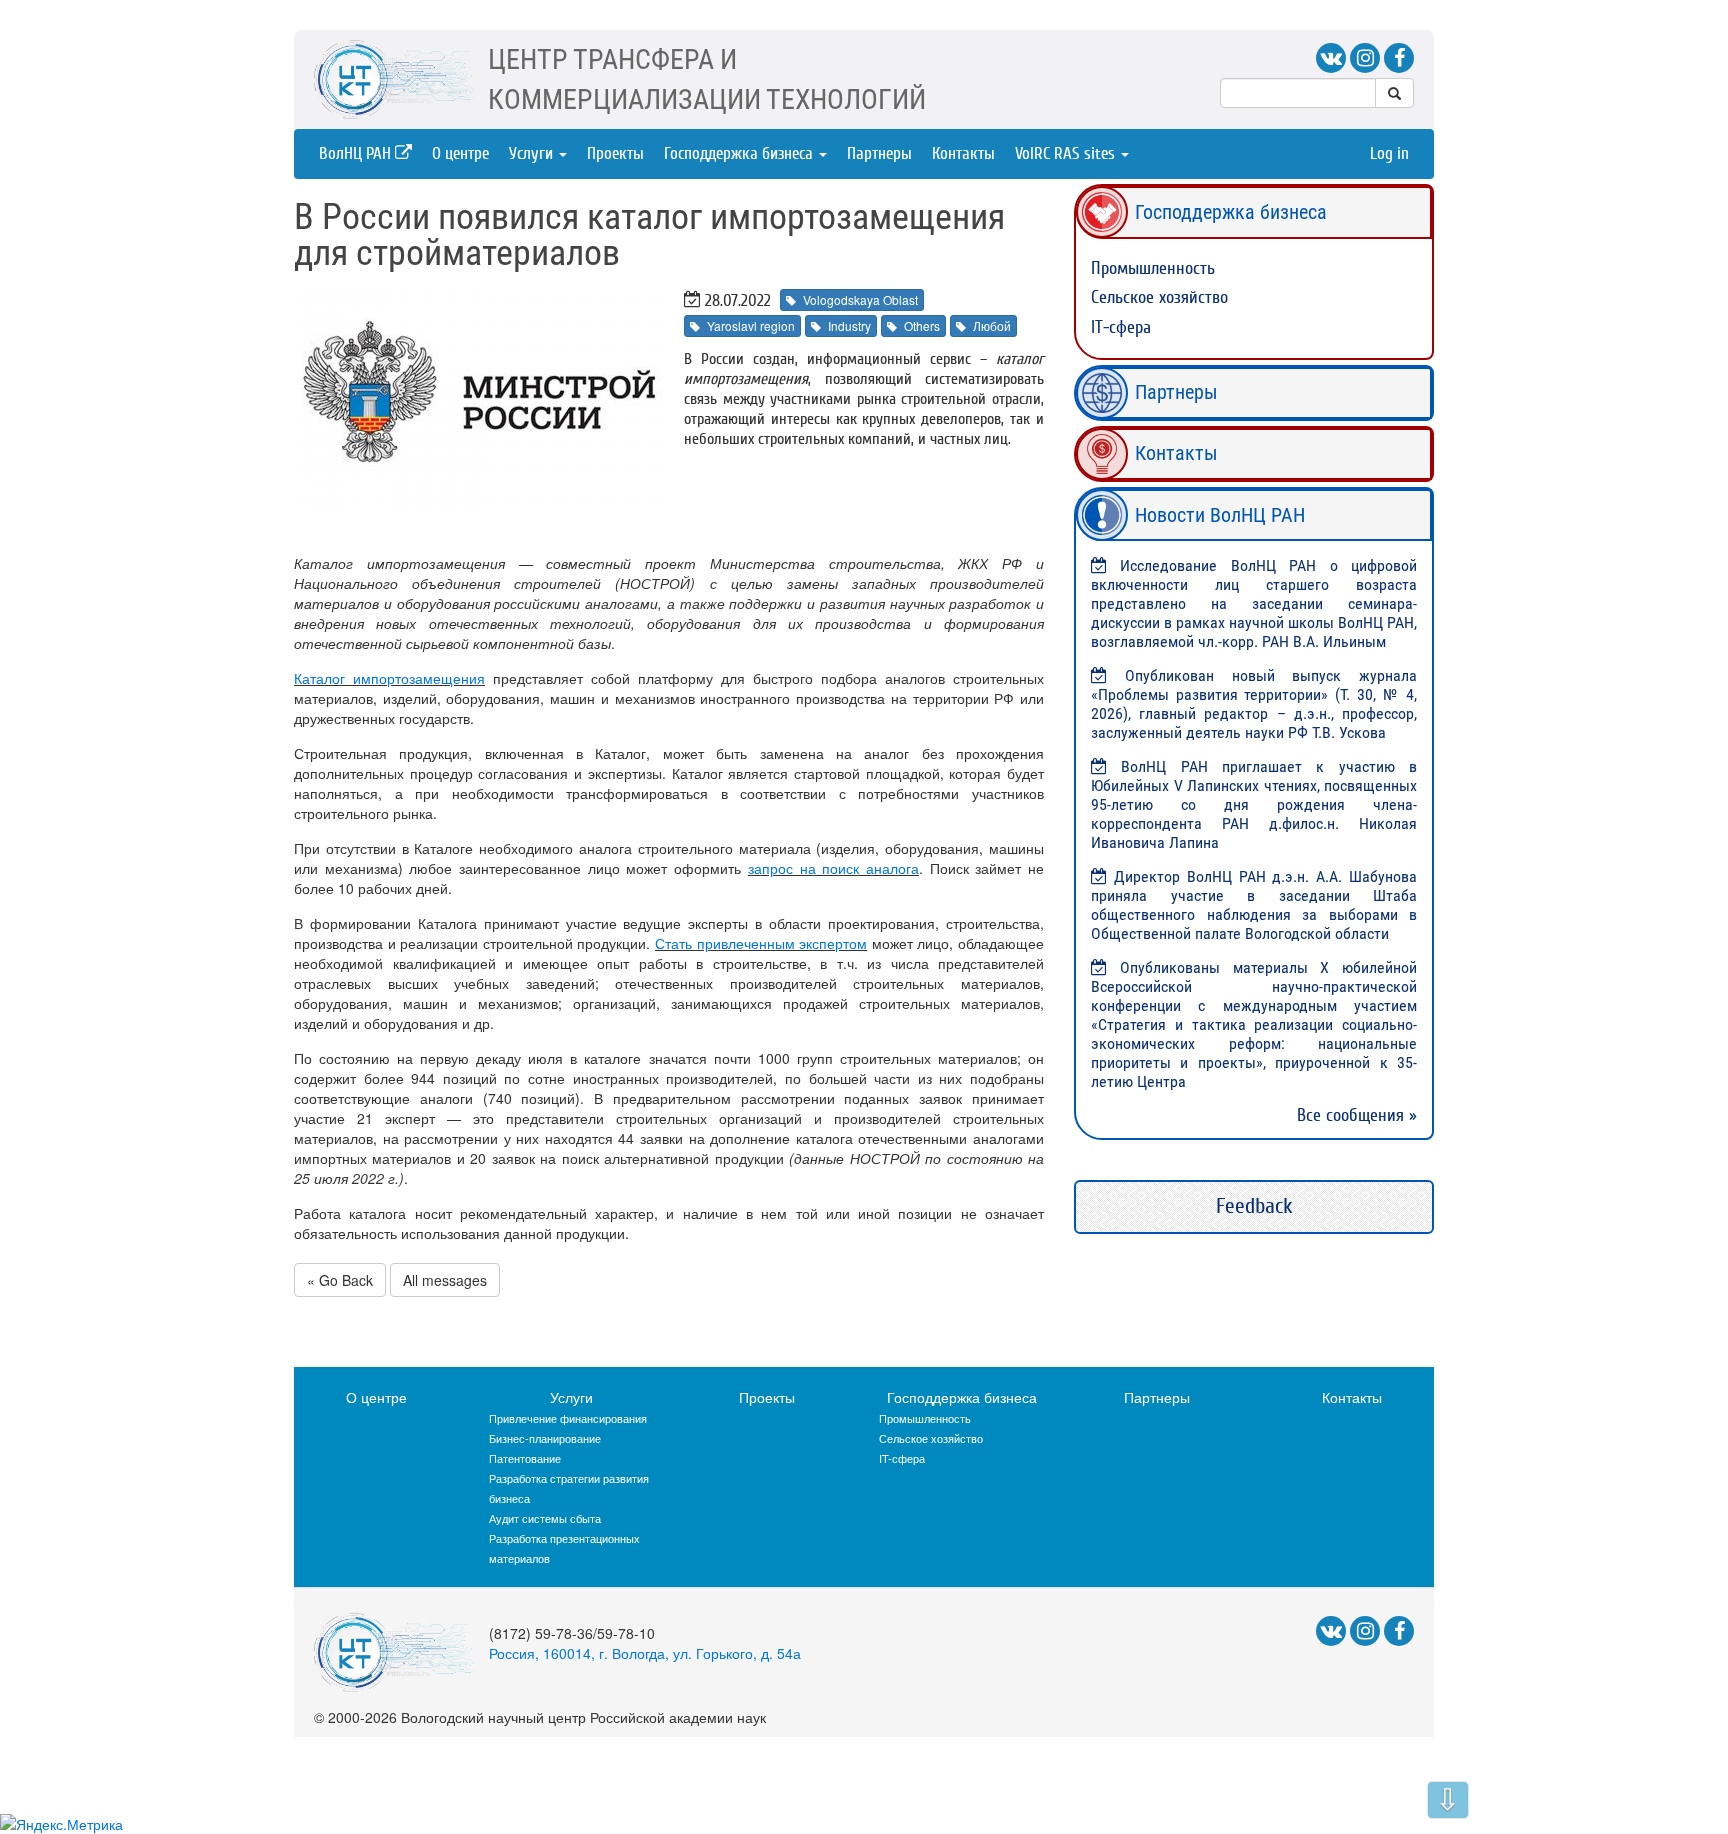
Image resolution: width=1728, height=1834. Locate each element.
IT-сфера (1121, 327)
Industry (849, 325)
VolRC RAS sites (1067, 153)
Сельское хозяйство (1159, 297)
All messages (445, 1280)
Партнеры (879, 153)
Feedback (1254, 1206)
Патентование (525, 1458)
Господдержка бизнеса (740, 153)
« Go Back (340, 1280)
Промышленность (1153, 268)
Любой (992, 325)
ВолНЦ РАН (357, 153)
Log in (1389, 153)
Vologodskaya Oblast (860, 299)
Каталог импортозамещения (389, 678)
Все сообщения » (1357, 1115)
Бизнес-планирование (545, 1438)
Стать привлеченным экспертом (761, 943)
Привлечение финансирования (568, 1418)
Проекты (615, 153)
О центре (460, 153)
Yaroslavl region (751, 325)
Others (922, 325)
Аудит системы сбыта (545, 1518)
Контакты (963, 153)
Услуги (533, 153)
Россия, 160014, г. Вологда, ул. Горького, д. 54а (645, 1653)
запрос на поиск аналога (833, 868)
